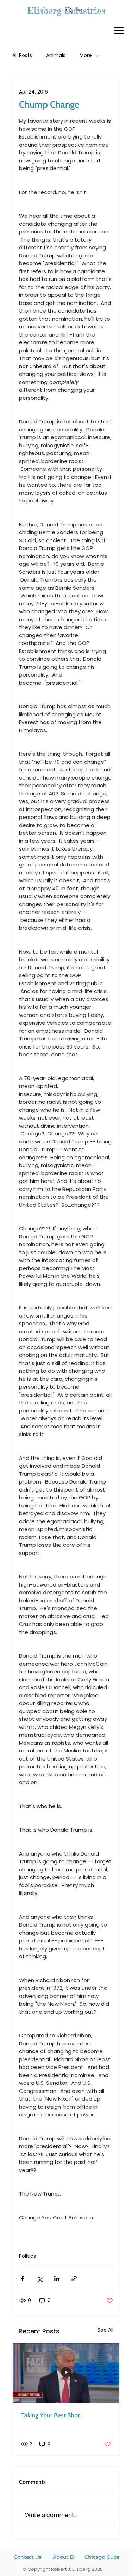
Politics (27, 2256)
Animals (56, 55)
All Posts (22, 55)
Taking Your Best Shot (51, 2415)
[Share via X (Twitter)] (40, 2279)
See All (105, 2330)
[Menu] (119, 31)
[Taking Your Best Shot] (66, 2373)
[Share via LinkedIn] (57, 2279)
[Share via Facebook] (22, 2279)
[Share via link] (74, 2279)
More (86, 55)
